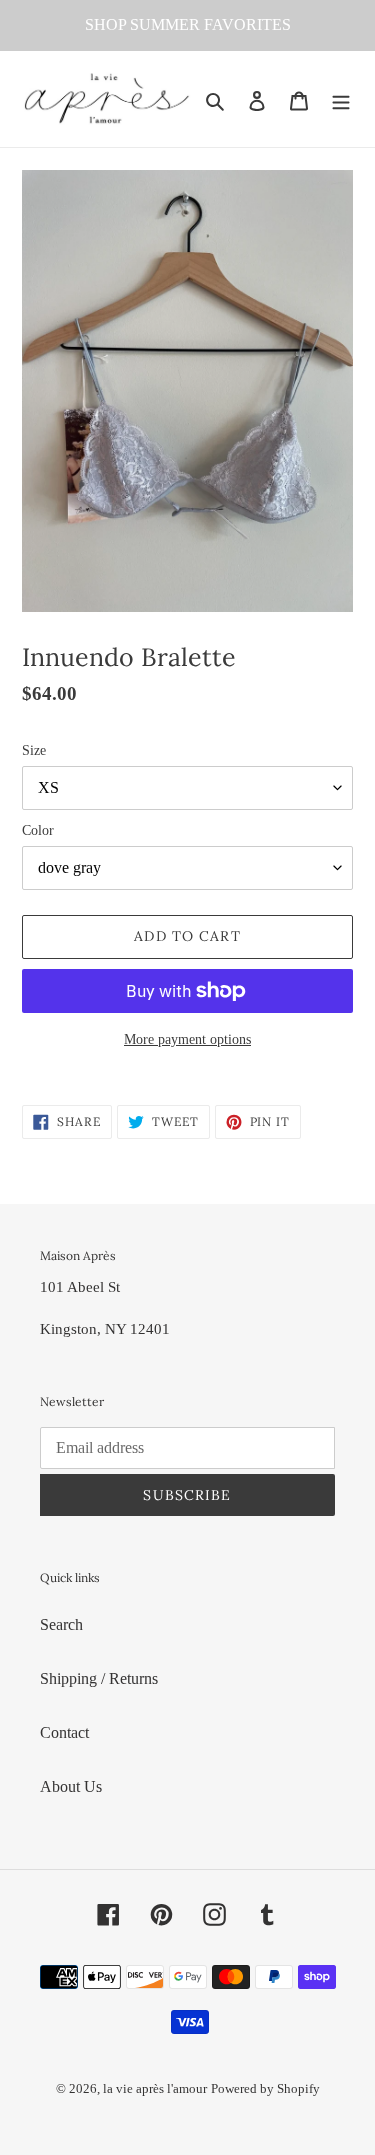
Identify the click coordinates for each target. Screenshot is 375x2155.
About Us (71, 1786)
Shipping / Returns (99, 1678)
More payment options (187, 1039)
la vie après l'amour (155, 2088)
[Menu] (341, 99)
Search (61, 1624)
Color (38, 830)
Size (34, 750)
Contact (64, 1732)
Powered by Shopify (265, 2088)
